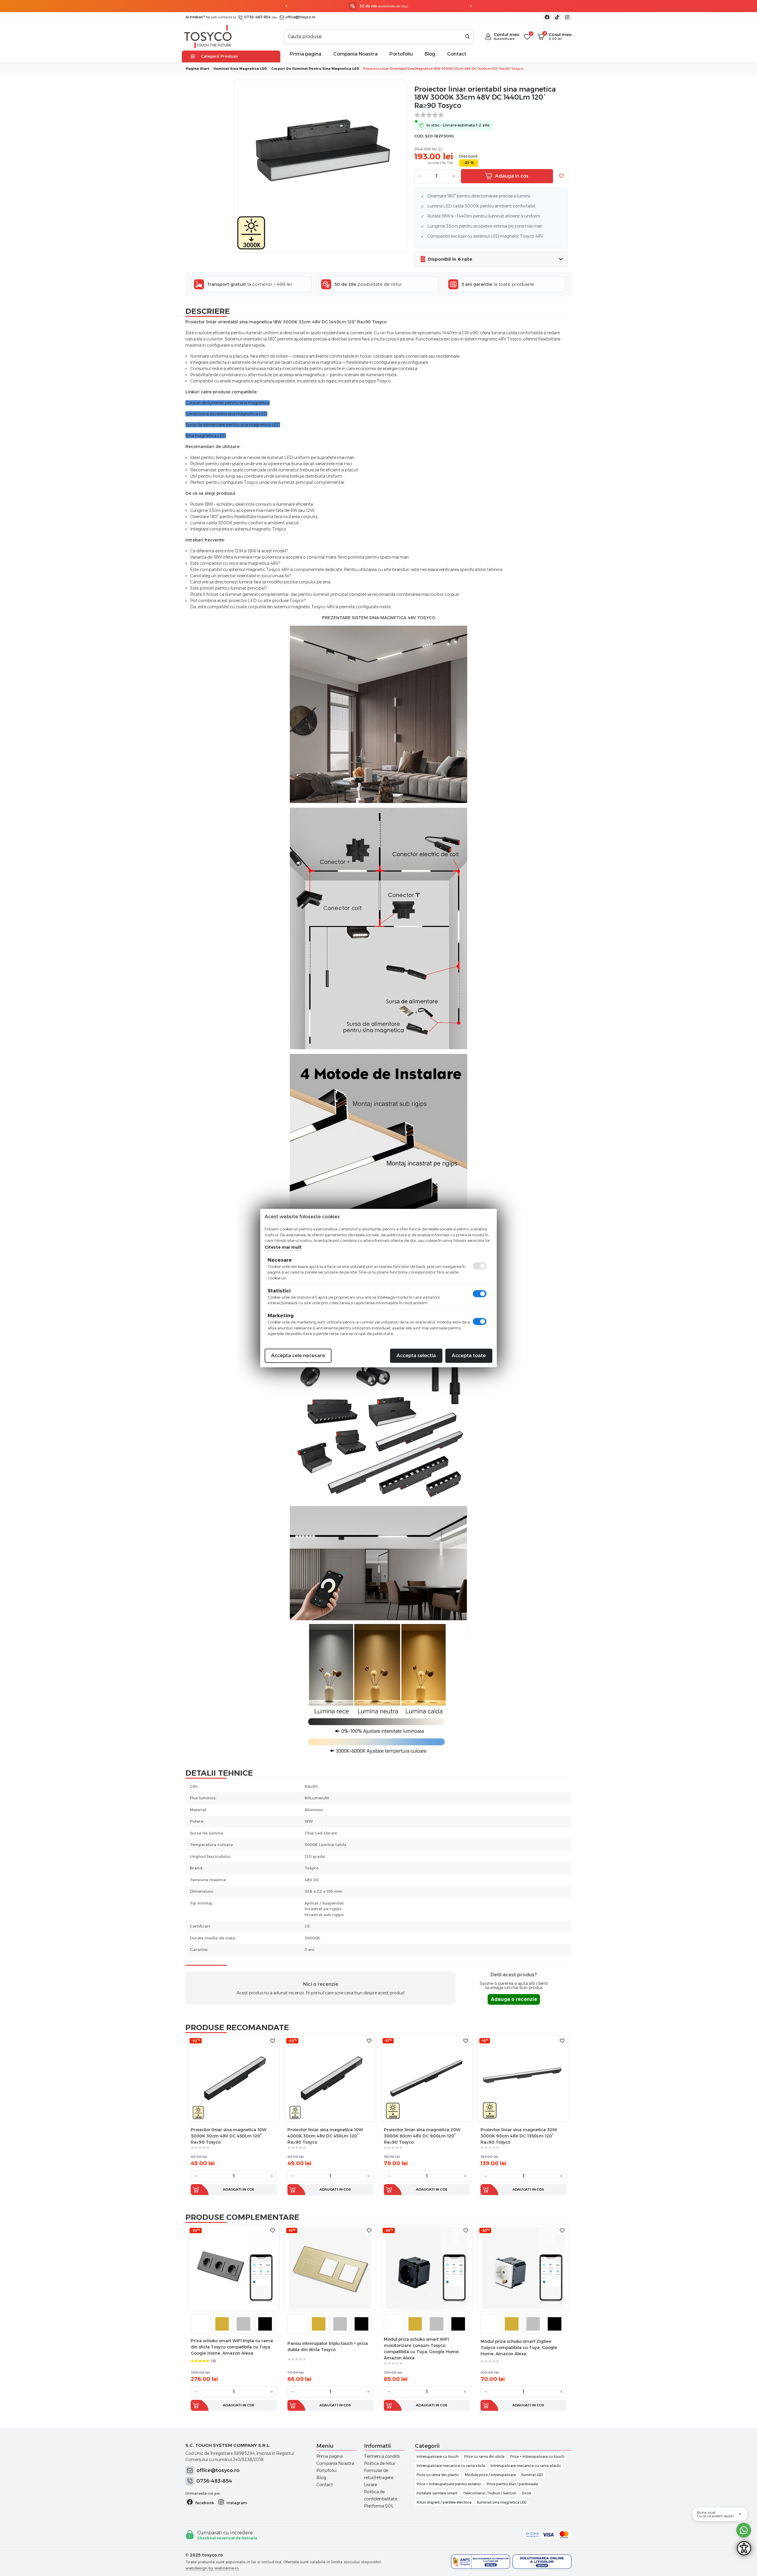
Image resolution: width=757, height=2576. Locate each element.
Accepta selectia (416, 1356)
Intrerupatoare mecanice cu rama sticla (451, 2466)
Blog (430, 54)
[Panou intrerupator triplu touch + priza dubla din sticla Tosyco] (330, 2268)
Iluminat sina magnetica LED (240, 69)
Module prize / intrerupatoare (490, 2475)
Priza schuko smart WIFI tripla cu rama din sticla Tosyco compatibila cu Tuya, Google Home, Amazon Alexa (232, 2347)
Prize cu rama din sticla (484, 2456)
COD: (419, 136)
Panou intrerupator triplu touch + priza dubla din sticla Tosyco (328, 2347)
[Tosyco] (208, 36)
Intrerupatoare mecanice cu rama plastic (526, 2466)
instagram (236, 2503)
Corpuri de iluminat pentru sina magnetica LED (315, 69)
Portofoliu (401, 54)
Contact (457, 54)
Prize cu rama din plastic (438, 2475)
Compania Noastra (355, 54)
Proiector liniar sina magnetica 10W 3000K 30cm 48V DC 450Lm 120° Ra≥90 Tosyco (229, 2136)
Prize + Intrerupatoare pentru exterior (449, 2484)
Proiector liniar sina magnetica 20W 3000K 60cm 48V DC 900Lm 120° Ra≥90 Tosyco (422, 2136)
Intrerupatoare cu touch (438, 2456)
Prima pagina (306, 54)
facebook (204, 2503)
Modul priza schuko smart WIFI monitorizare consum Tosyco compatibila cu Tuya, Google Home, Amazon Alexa (422, 2349)
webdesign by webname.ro (212, 2568)
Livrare (371, 2485)
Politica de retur (380, 2463)
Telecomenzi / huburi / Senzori (490, 2493)
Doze (526, 2493)
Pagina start (198, 69)
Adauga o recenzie (514, 1999)
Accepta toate (469, 1356)
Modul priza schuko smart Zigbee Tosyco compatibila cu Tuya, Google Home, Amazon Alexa (519, 2348)
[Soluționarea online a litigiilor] (542, 2562)
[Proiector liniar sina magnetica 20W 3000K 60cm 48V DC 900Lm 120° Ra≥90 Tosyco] (427, 2078)
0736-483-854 (257, 17)
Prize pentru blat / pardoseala (512, 2484)
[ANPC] (481, 2562)
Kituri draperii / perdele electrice (444, 2502)
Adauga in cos (512, 176)
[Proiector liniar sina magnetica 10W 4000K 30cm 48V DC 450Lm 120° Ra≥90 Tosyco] (330, 2078)
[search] (467, 37)
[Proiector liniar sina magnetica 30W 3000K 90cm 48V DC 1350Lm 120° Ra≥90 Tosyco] (523, 2078)
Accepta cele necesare (298, 1356)
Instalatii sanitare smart (437, 2493)
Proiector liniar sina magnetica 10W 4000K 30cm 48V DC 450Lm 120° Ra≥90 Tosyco (325, 2136)
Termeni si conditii (382, 2456)
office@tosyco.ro (300, 17)
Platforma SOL (379, 2506)
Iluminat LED (532, 2475)
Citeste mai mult (283, 1247)
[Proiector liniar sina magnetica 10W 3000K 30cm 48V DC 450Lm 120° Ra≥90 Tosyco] (234, 2078)
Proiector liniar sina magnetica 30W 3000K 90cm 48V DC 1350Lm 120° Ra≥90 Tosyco (519, 2136)
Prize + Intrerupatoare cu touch (537, 2456)
